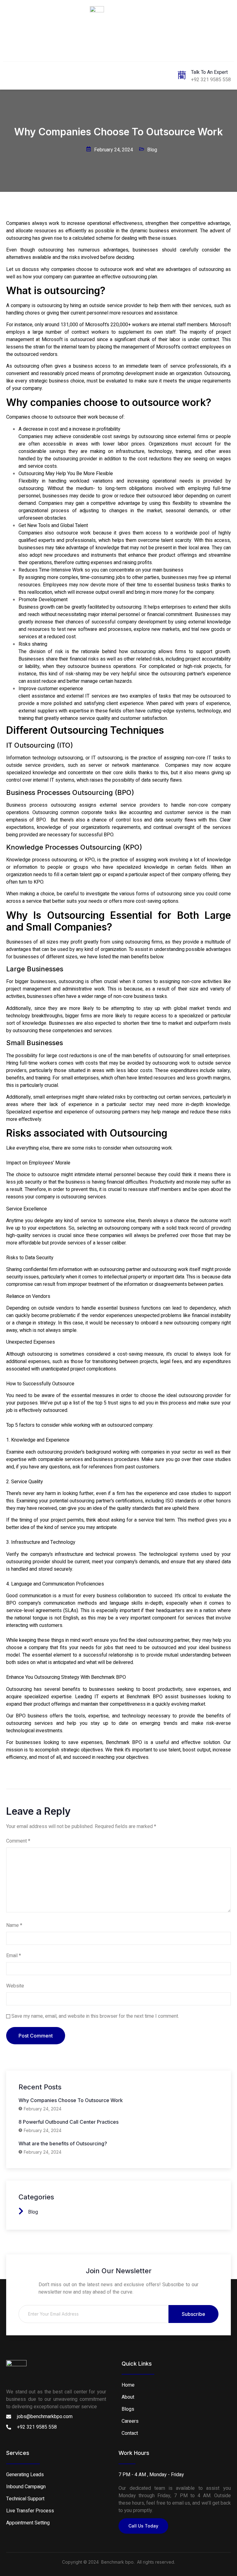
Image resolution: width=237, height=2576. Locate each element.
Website (15, 1986)
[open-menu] (10, 75)
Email (14, 1956)
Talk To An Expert (209, 72)
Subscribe (193, 2314)
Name (14, 1925)
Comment (18, 1841)
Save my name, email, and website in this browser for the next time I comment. (95, 2016)
